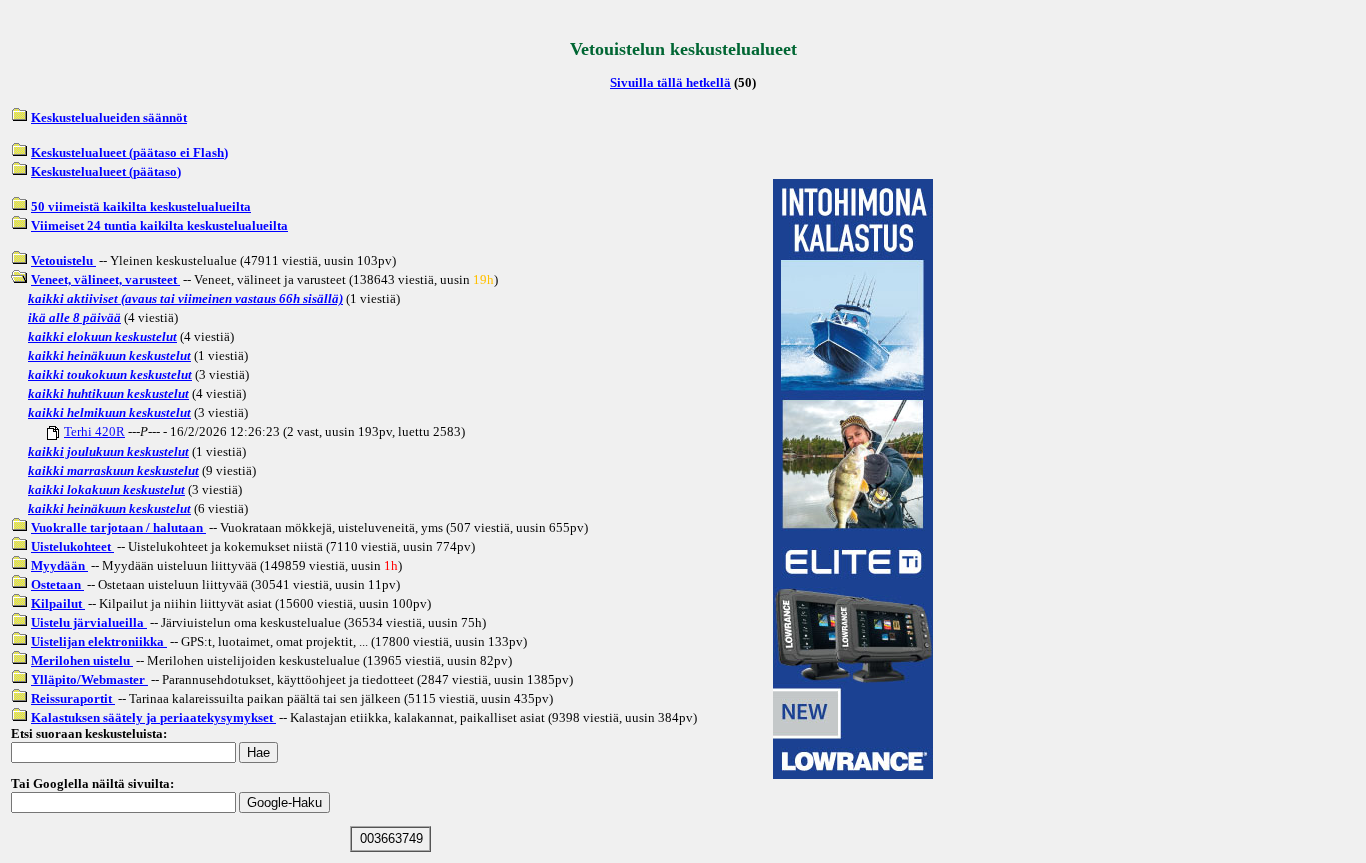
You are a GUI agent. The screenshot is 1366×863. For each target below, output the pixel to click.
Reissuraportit (73, 698)
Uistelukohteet (72, 546)
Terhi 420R (94, 431)
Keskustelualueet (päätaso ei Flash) (129, 152)
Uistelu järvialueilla (89, 622)
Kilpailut (58, 603)
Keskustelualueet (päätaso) (106, 171)
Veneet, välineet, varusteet (105, 279)
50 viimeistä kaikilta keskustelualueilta (141, 206)
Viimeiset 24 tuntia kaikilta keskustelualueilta (159, 225)
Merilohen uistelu (82, 660)
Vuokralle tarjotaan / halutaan (118, 527)
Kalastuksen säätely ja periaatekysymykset (153, 717)
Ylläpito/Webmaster (89, 679)
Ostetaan (57, 584)
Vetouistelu (63, 260)
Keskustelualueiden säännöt (109, 117)
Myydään (59, 565)
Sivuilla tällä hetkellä (670, 82)
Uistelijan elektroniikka (99, 641)
